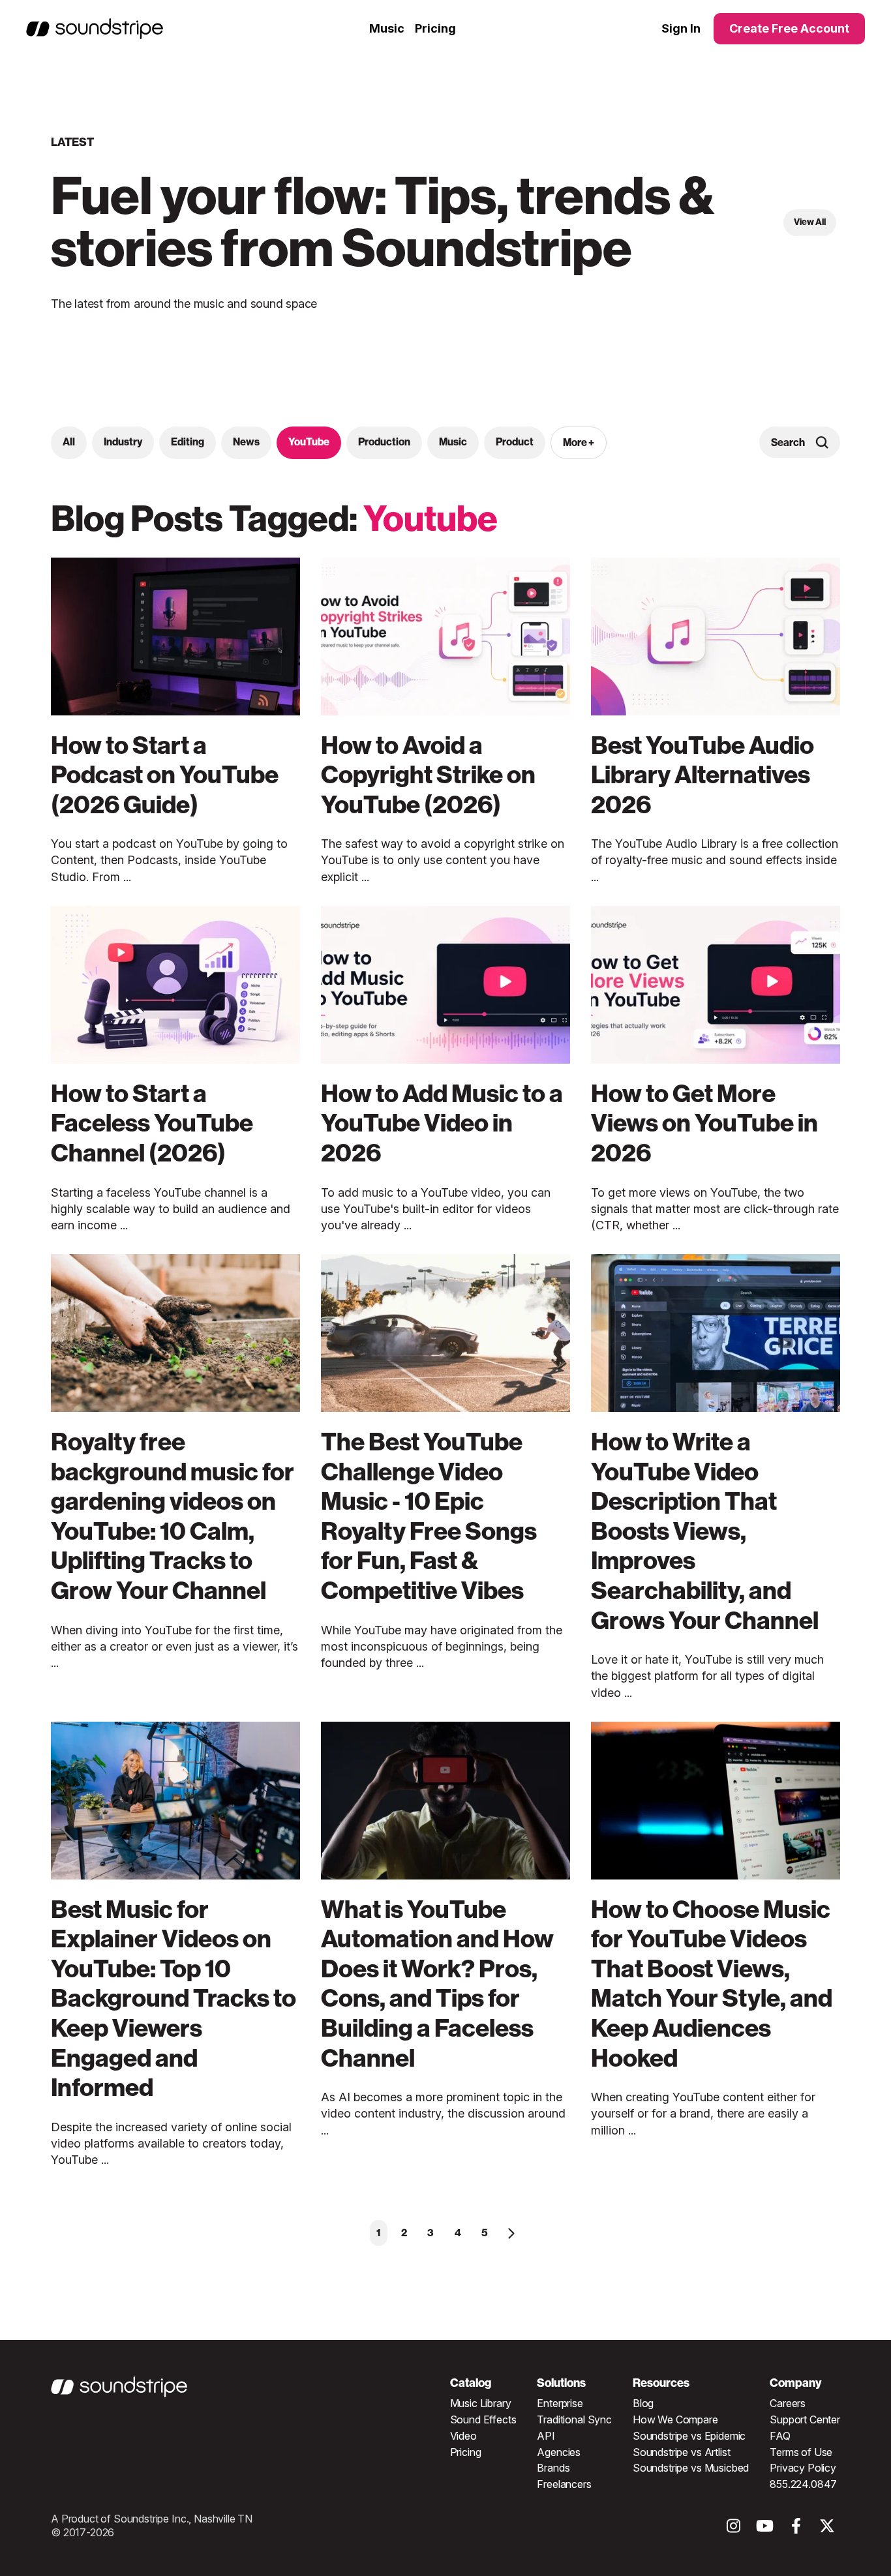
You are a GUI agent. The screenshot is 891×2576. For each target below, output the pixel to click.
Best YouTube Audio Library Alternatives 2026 (702, 775)
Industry (123, 442)
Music (387, 28)
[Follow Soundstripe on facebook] (796, 2529)
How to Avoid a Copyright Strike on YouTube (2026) (428, 775)
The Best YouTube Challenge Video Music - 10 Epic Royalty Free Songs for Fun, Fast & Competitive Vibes (429, 1516)
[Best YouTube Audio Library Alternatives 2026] (716, 637)
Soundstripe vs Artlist (681, 2452)
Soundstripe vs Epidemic (689, 2436)
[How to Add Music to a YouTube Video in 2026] (445, 985)
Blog (643, 2403)
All (69, 442)
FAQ (780, 2436)
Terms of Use (801, 2452)
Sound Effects (483, 2419)
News (246, 442)
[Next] (511, 2233)
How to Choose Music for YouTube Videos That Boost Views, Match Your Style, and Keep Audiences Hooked (712, 1984)
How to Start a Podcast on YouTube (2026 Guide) (165, 775)
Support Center (805, 2419)
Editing (188, 442)
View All (810, 222)
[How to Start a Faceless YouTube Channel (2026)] (175, 985)
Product (515, 442)
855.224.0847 (803, 2484)
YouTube (309, 442)
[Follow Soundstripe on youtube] (765, 2529)
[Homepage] (95, 29)
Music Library (481, 2403)
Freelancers (564, 2484)
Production (384, 442)
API (546, 2436)
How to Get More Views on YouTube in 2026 (704, 1123)
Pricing (435, 28)
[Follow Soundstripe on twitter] (827, 2529)
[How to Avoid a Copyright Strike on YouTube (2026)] (445, 637)
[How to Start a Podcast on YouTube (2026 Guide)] (175, 637)
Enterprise (560, 2403)
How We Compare (675, 2419)
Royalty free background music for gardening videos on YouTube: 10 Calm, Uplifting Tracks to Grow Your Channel (173, 1516)
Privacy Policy (803, 2468)
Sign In (681, 29)
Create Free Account (789, 28)
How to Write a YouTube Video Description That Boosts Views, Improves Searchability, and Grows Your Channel (705, 1531)
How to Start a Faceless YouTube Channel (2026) (152, 1123)
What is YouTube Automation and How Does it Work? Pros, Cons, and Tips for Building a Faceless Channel (437, 1984)
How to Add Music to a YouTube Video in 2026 (442, 1123)
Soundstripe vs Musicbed (691, 2468)
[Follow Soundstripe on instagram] (733, 2529)
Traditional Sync (574, 2419)
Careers (788, 2403)
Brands (553, 2468)
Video (463, 2436)
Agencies (559, 2452)
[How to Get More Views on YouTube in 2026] (716, 985)
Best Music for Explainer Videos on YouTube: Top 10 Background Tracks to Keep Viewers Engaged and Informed (174, 1999)
